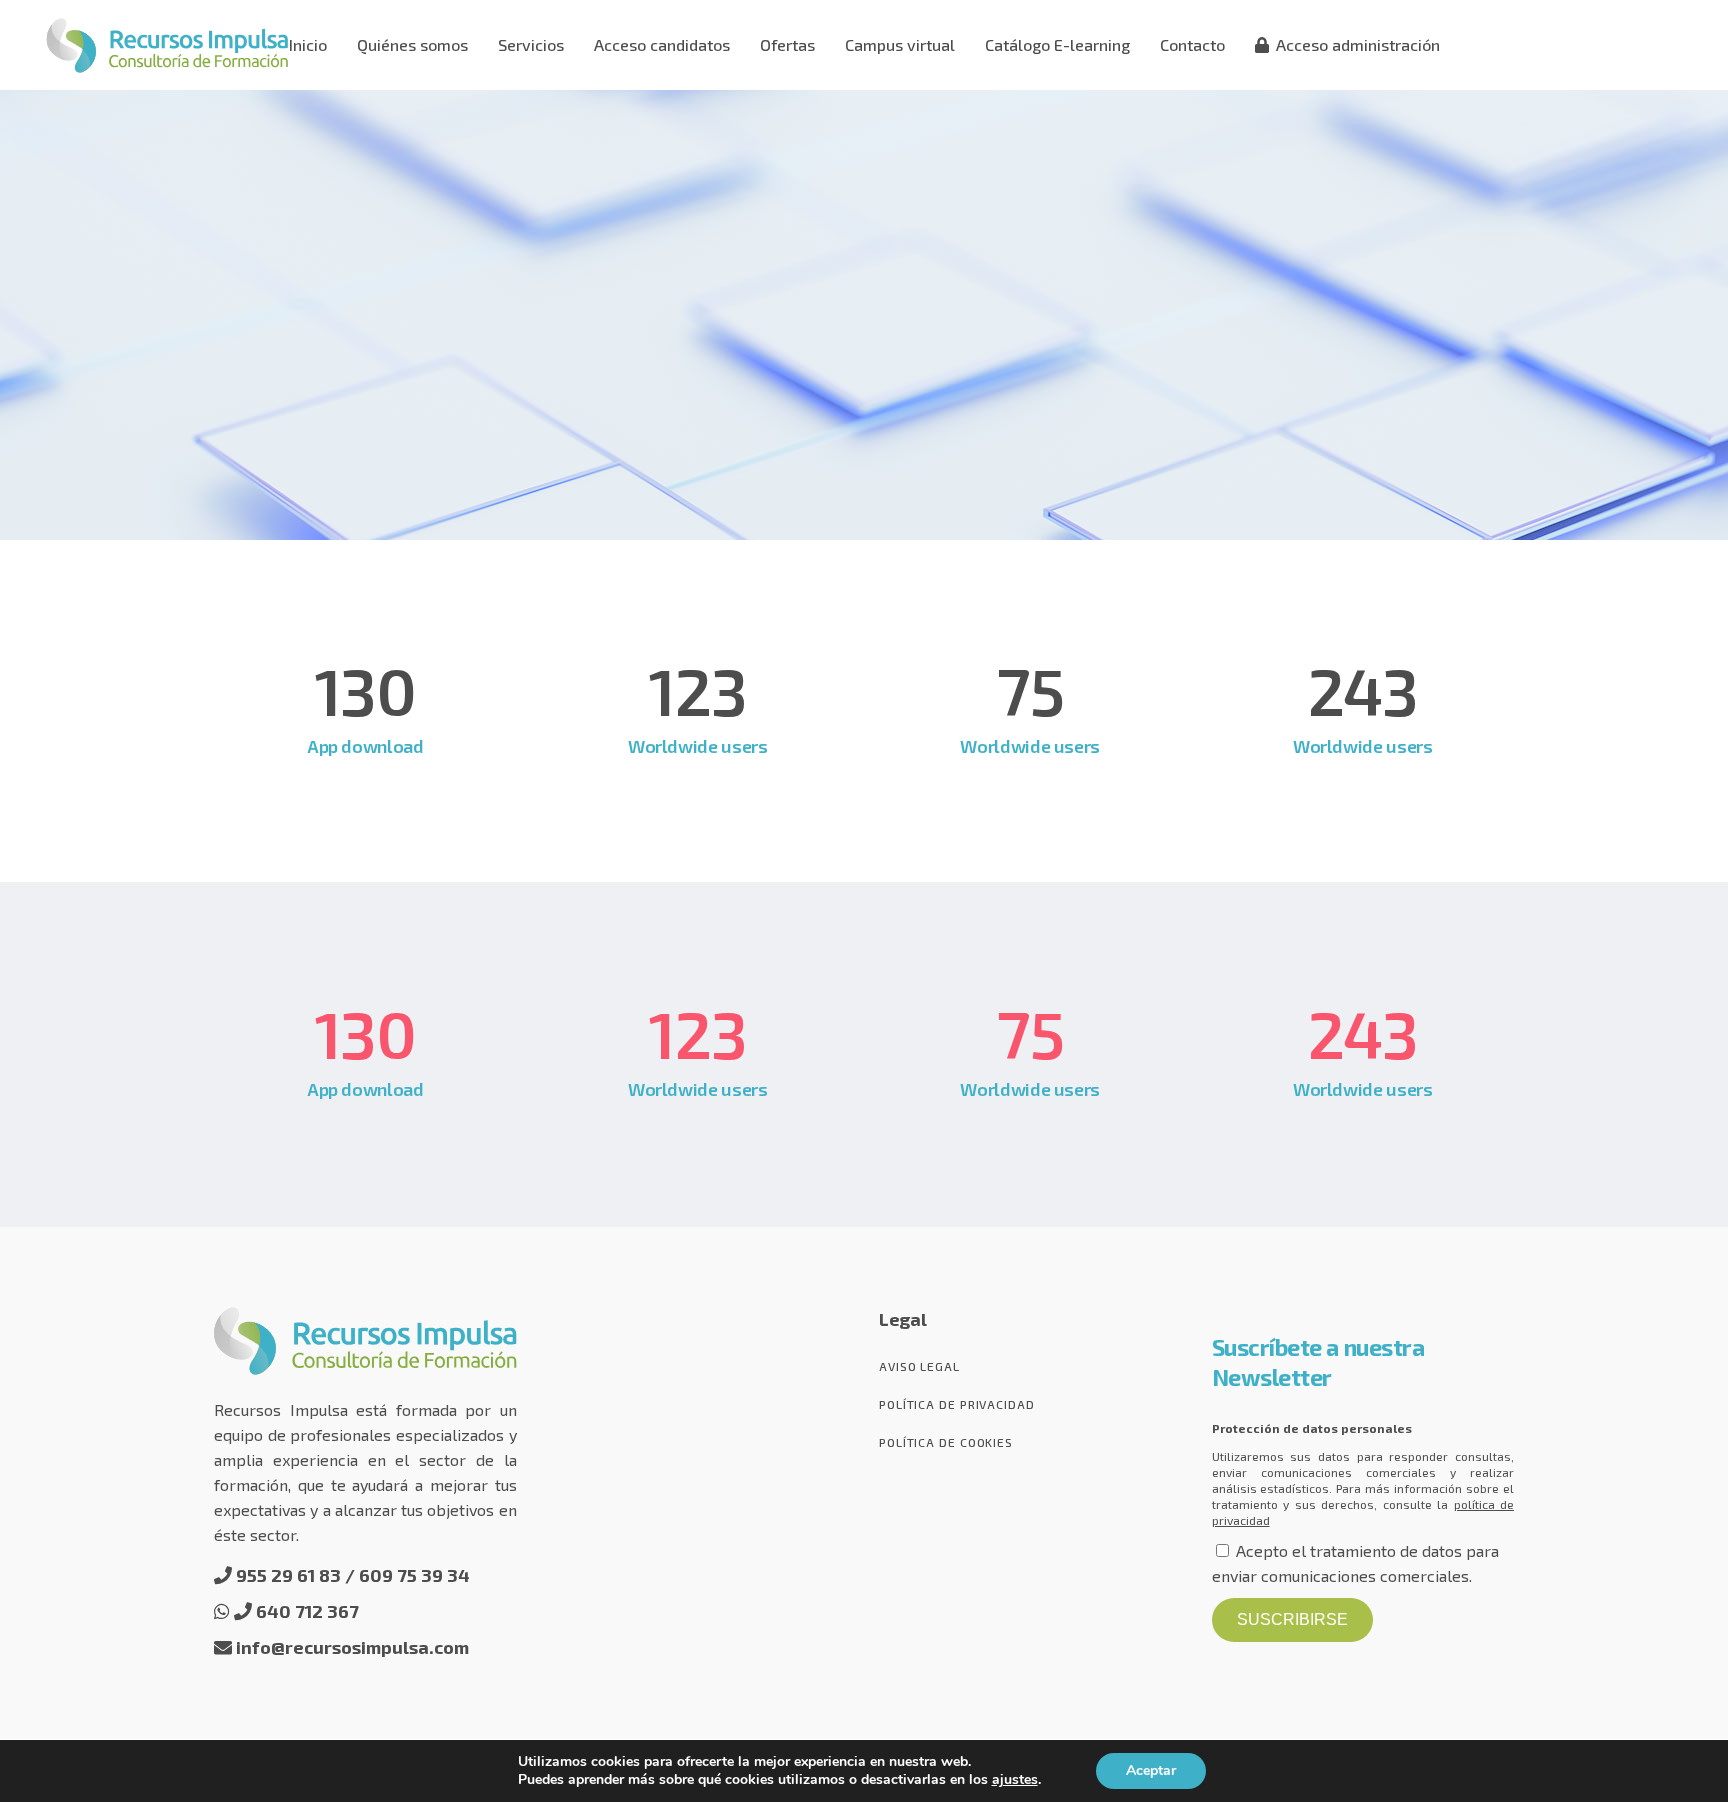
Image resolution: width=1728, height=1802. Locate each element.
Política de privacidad (957, 1404)
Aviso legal (919, 1366)
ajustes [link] (1015, 1779)
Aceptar (1151, 1770)
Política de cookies (946, 1442)
